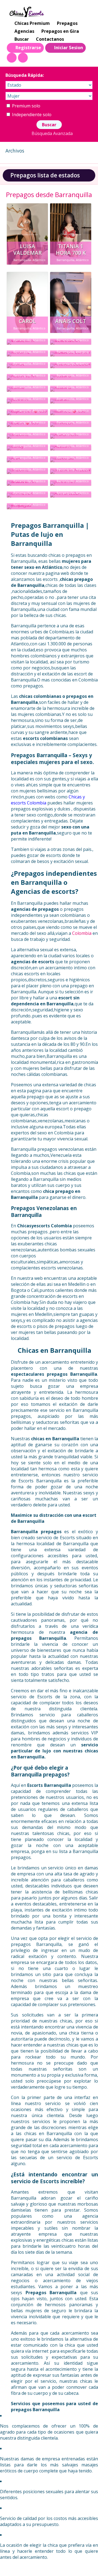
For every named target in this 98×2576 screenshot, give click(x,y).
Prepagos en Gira (60, 31)
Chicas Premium (32, 23)
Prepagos (67, 23)
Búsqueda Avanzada (52, 133)
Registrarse (28, 48)
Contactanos (50, 39)
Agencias (24, 31)
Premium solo (26, 106)
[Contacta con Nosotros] (23, 58)
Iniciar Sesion (69, 48)
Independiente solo (31, 115)
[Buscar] (12, 58)
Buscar (22, 39)
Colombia (82, 933)
